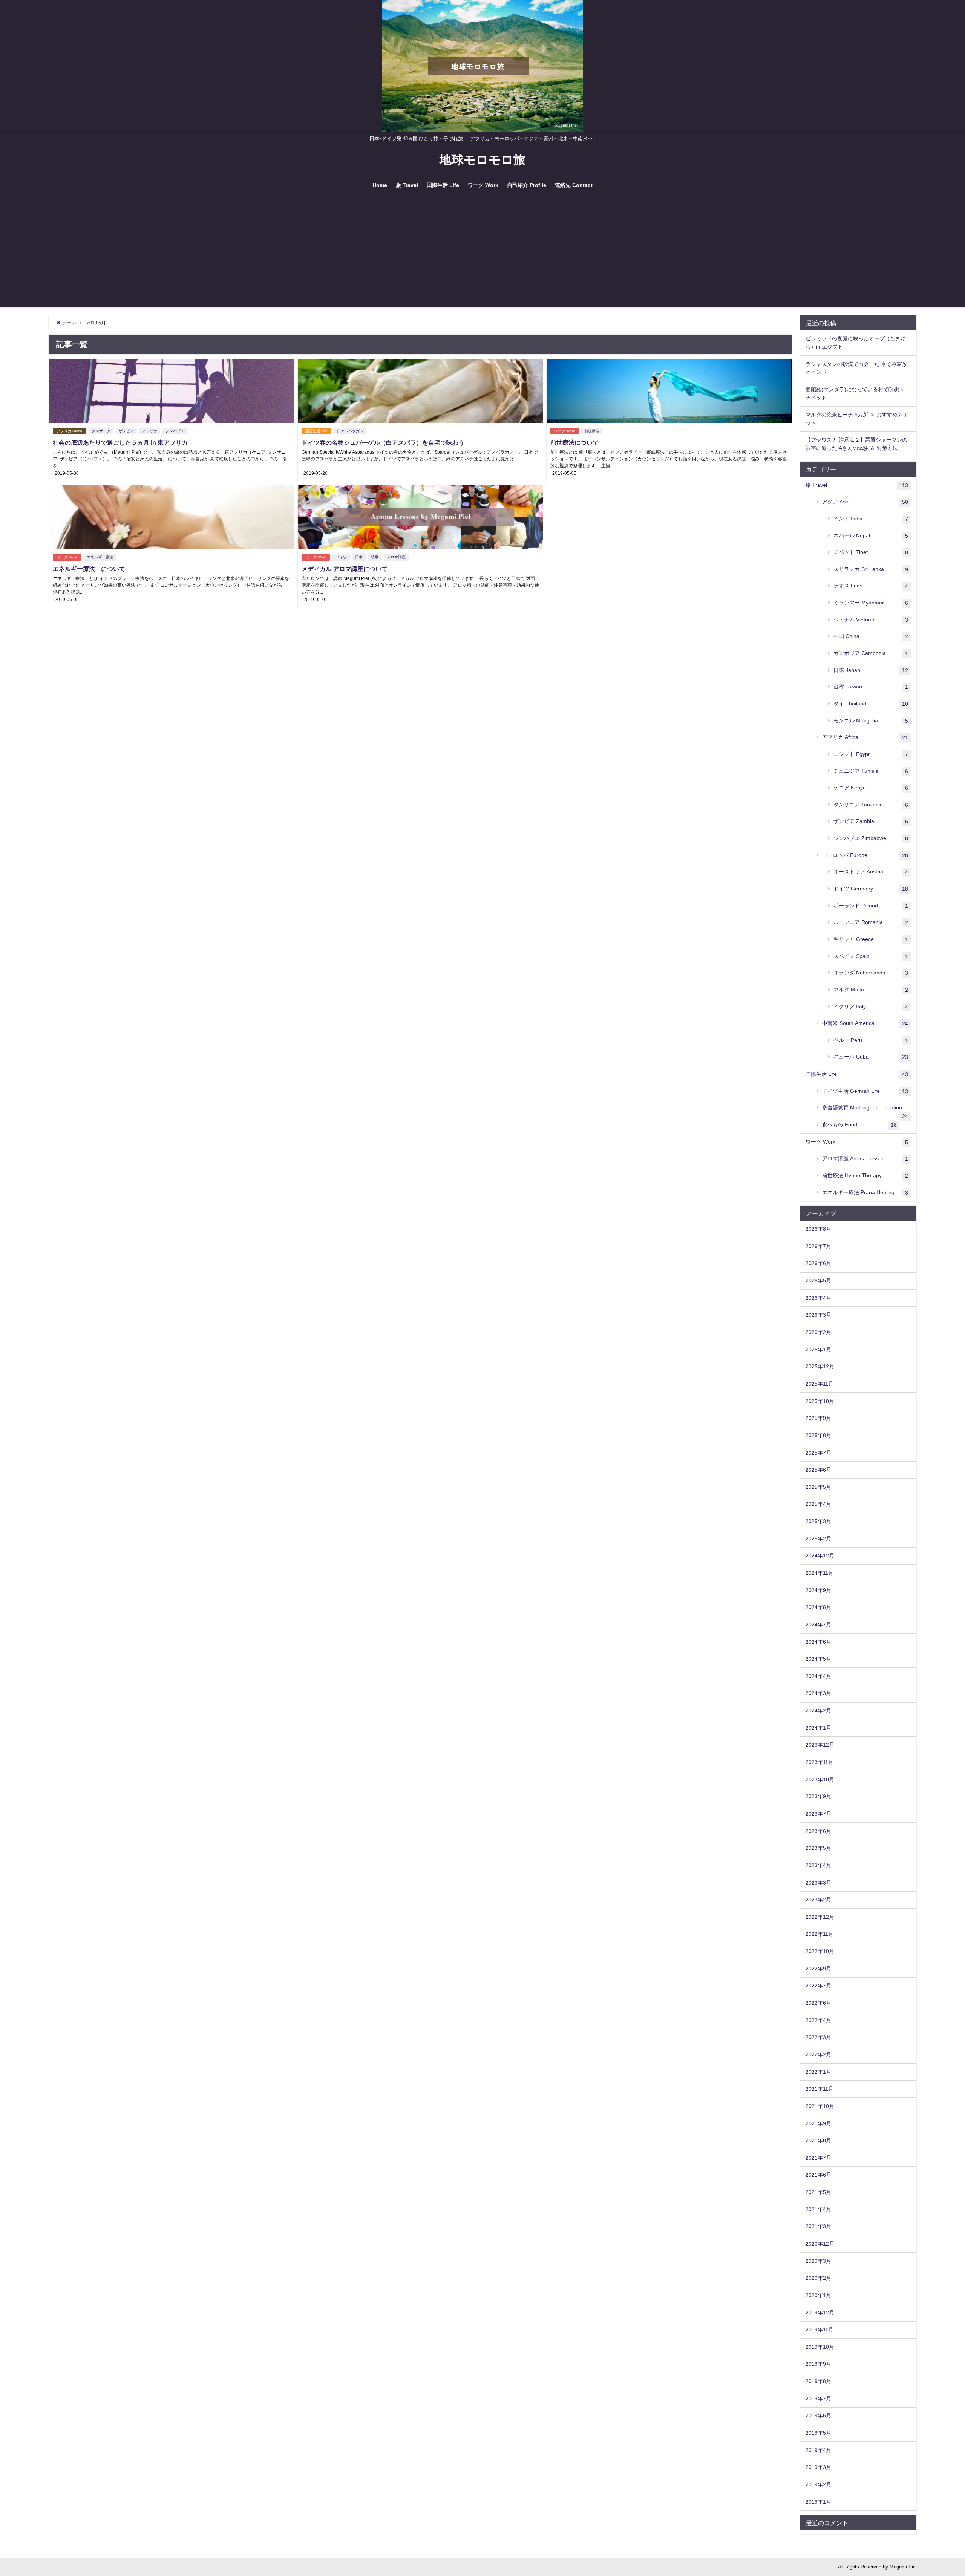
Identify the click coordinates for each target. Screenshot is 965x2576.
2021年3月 (818, 2226)
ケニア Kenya (871, 788)
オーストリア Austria (871, 872)
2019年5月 (818, 2433)
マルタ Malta (871, 990)
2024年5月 (818, 1659)
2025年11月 (819, 1384)
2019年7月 (818, 2399)
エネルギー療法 (100, 557)
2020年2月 (818, 2278)
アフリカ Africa (69, 431)
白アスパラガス (350, 431)
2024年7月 (818, 1625)
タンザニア (101, 431)
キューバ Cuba (871, 1057)
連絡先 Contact (574, 185)
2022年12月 (820, 1917)
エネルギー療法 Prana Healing (865, 1192)
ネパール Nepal (871, 536)
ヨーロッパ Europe (865, 855)
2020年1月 (818, 2295)
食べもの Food (859, 1125)
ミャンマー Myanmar (871, 603)
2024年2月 (818, 1710)
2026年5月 (818, 1280)
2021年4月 (818, 2209)
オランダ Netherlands (871, 973)
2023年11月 (819, 1762)
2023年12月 (820, 1745)
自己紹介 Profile (527, 185)
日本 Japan (871, 670)
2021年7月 (818, 2158)
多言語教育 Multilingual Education (865, 1111)
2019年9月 (818, 2364)
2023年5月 (818, 1848)
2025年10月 (820, 1401)
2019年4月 (818, 2450)
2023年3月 (818, 1883)
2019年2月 (818, 2484)
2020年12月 (820, 2244)
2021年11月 (819, 2089)
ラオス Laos (871, 586)
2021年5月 (818, 2192)
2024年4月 (818, 1676)
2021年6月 (818, 2175)
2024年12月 (820, 1556)
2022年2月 (818, 2054)
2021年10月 (820, 2106)
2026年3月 (818, 1315)
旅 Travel (407, 185)
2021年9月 (818, 2123)
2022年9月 (818, 1969)
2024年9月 (818, 1590)
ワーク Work (483, 185)
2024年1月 (818, 1728)
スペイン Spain (871, 956)
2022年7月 (818, 1986)
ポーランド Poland (871, 906)
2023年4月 (818, 1865)
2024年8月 (818, 1607)
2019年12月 (820, 2313)
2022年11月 (819, 1934)
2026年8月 (818, 1229)
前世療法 (592, 431)
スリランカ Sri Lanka (871, 569)
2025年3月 (818, 1521)
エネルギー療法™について (89, 569)
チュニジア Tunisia (871, 771)
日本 (359, 557)
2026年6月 (818, 1263)
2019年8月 (818, 2381)
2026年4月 (818, 1298)
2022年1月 (818, 2072)
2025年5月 (818, 1487)
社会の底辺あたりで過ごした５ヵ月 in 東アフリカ (120, 442)
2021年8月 (818, 2140)
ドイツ (341, 557)
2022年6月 (818, 2003)
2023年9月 (818, 1796)
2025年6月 (818, 1470)
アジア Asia (865, 502)
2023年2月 (818, 1900)
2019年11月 (819, 2330)
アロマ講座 (396, 557)
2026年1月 (818, 1349)
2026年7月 (818, 1246)
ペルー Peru (871, 1040)
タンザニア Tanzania (871, 805)
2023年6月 (818, 1831)
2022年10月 (820, 1951)
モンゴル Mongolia (871, 721)
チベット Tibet (871, 552)
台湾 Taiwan (871, 687)
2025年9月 (818, 1418)
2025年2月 (818, 1539)
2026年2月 (818, 1332)
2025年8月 (818, 1435)
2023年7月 (818, 1814)
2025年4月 (818, 1504)
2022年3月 (818, 2037)
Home (380, 185)
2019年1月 (818, 2502)
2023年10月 (820, 1779)
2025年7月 (818, 1453)
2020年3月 (818, 2261)
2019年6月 (818, 2415)
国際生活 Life (443, 185)
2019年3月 (818, 2467)
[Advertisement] (482, 255)
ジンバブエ (175, 431)
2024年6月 (818, 1642)
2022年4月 (818, 2020)
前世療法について (574, 442)
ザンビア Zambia (871, 821)
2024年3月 (818, 1693)
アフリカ (150, 431)
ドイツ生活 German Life (865, 1091)
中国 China (871, 636)
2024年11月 (819, 1573)
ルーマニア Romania (871, 922)
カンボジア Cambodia (871, 653)
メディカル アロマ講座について (345, 569)
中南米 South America (865, 1023)
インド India (871, 519)
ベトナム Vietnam (871, 620)
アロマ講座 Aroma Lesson (865, 1159)
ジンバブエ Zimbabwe (871, 838)
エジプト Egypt (871, 754)
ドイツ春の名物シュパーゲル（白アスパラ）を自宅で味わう (383, 442)
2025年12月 (820, 1366)
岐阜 (375, 557)
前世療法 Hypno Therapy (865, 1176)
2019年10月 (820, 2347)
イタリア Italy (871, 1007)
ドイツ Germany (871, 889)
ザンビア (126, 431)
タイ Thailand (871, 704)
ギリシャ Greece (871, 939)
